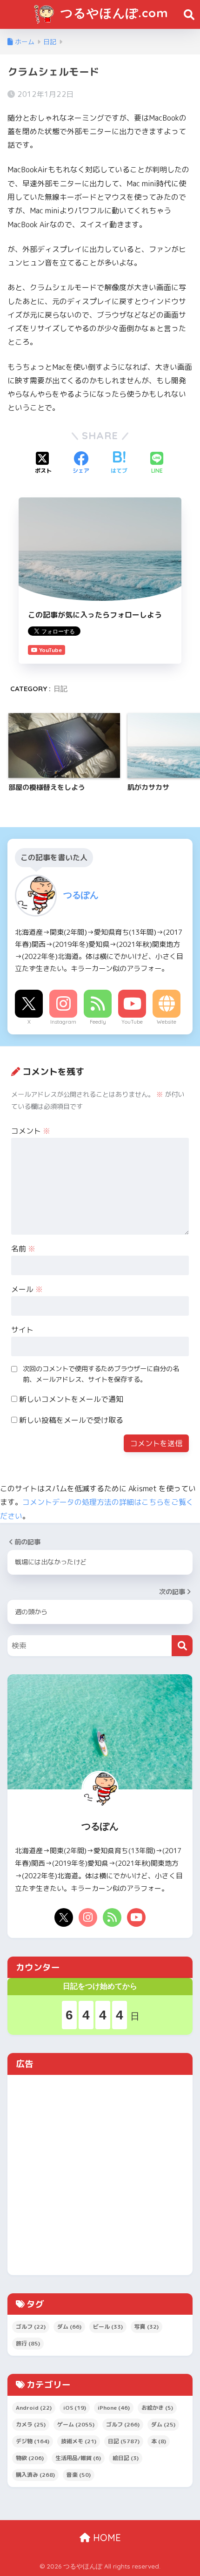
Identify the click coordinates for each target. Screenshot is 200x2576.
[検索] (182, 1646)
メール (27, 1289)
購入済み (35, 2475)
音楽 (79, 2475)
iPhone (114, 2408)
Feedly (98, 1022)
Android (34, 2408)
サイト (22, 1330)
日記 (60, 689)
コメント (31, 1131)
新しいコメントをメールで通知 (71, 1399)
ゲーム (76, 2424)
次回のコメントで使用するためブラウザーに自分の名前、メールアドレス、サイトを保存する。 (101, 1374)
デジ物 (33, 2441)
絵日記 (126, 2458)
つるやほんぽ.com (113, 13)
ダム (69, 2327)
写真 (147, 2327)
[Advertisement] (100, 2175)
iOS (75, 2408)
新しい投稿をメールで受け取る (71, 1420)
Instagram (63, 1022)
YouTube (132, 1022)
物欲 (30, 2458)
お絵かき (157, 2408)
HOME (106, 2538)
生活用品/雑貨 (78, 2458)
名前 (23, 1249)
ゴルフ (31, 2327)
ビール (108, 2327)
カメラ (31, 2424)
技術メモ (79, 2441)
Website (167, 1022)
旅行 (28, 2343)
